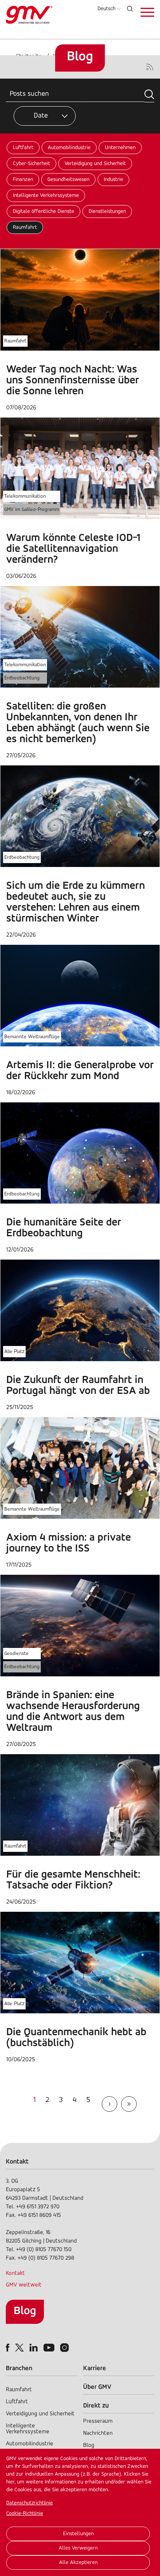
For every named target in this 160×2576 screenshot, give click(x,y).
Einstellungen (78, 2534)
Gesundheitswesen (68, 180)
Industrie (113, 180)
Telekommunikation (25, 496)
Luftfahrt (23, 148)
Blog (25, 2311)
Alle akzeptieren (78, 2563)
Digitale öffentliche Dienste (43, 211)
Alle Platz (14, 1352)
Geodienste (17, 1654)
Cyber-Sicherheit (31, 164)
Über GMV (97, 2387)
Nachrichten (98, 2433)
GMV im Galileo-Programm (32, 510)
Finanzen (23, 180)
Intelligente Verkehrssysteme (46, 196)
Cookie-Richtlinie (25, 2514)
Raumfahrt (25, 227)
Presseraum (98, 2421)
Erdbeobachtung (22, 678)
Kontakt (15, 2273)
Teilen (86, 104)
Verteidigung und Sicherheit (95, 164)
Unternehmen (120, 148)
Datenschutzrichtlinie (30, 2503)
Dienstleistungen (107, 211)
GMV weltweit (24, 2285)
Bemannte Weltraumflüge (32, 1037)
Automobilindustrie (69, 148)
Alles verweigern (78, 2548)
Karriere (95, 2368)
